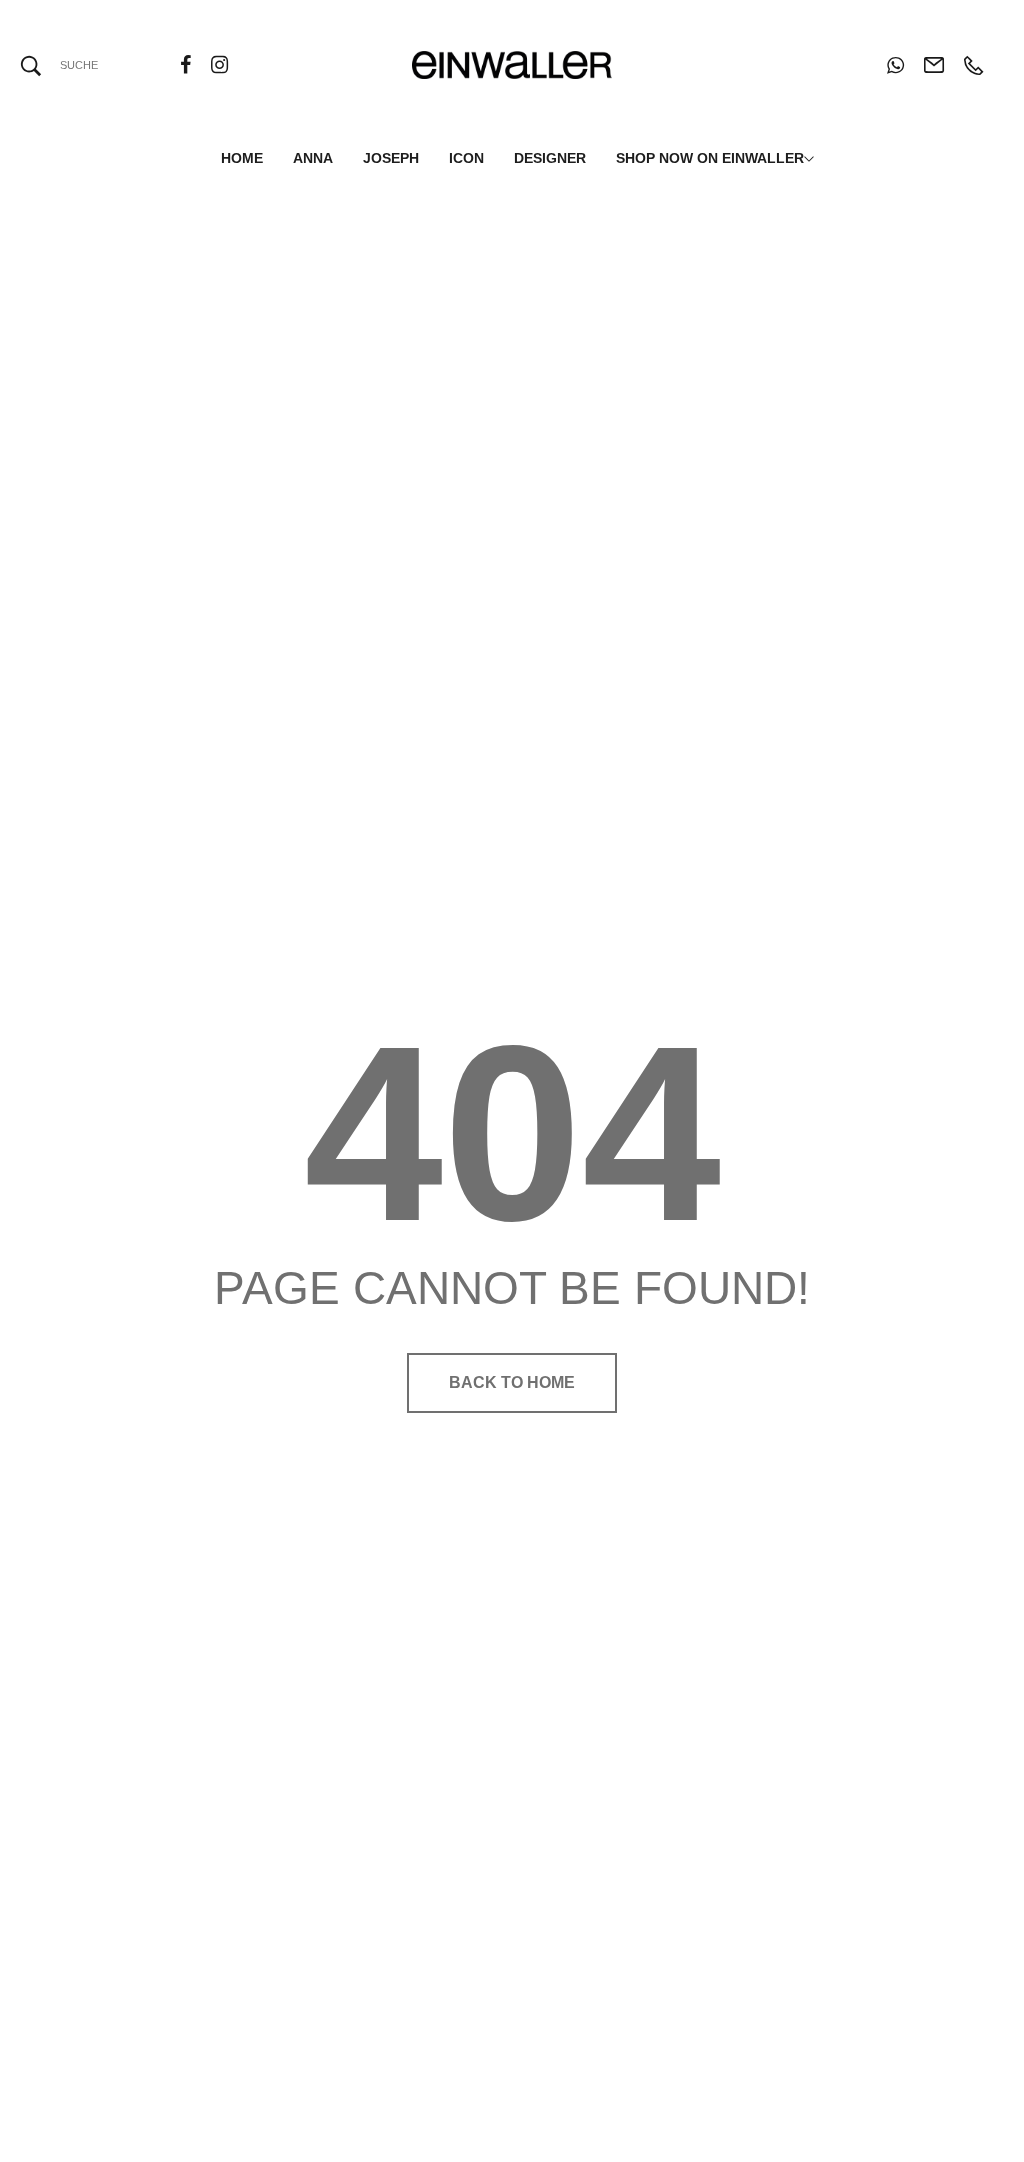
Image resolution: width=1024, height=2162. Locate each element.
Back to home (512, 1382)
